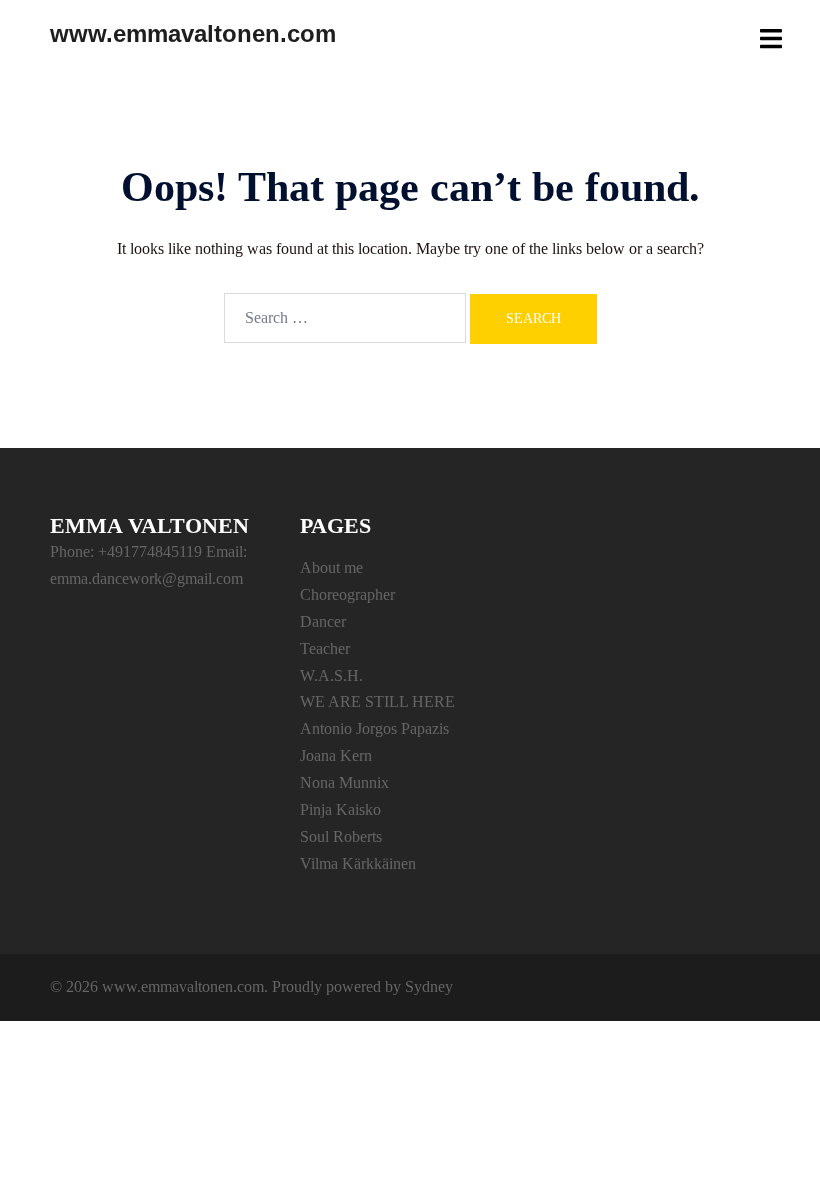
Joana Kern (336, 755)
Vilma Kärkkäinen (358, 863)
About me (331, 567)
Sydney (429, 986)
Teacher (325, 648)
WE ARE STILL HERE (377, 701)
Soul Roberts (341, 836)
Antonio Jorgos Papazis (374, 728)
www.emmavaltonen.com (193, 33)
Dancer (323, 621)
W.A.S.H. (331, 675)
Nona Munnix (344, 782)
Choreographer (347, 594)
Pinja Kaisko (340, 809)
